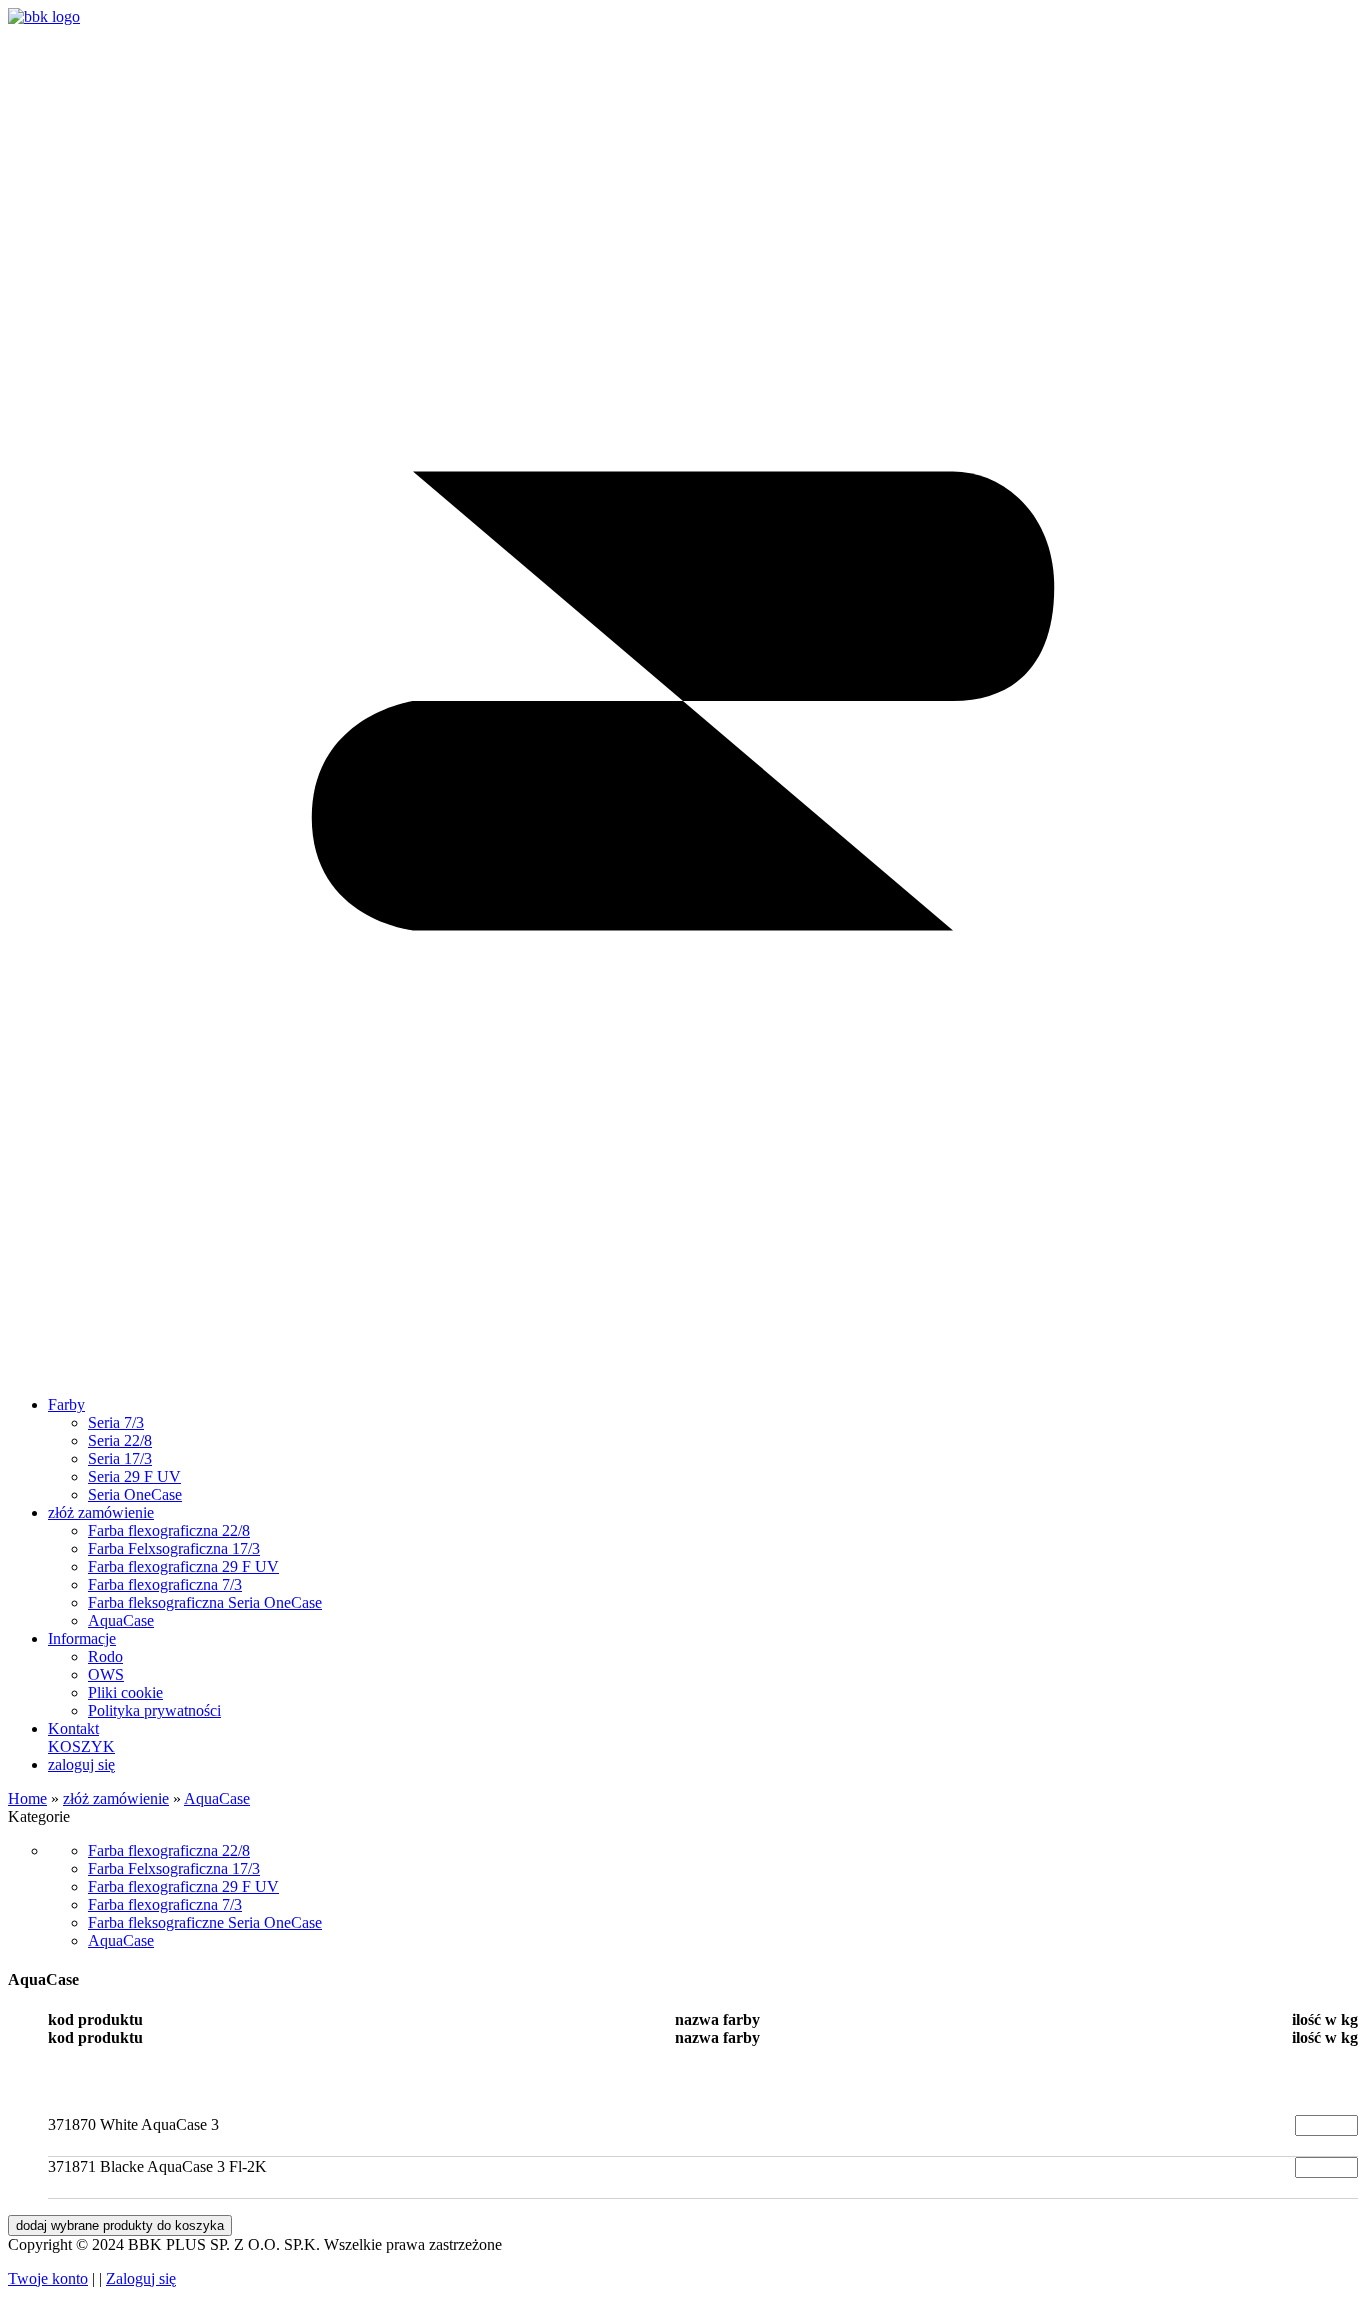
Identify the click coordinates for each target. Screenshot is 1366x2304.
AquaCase (121, 1620)
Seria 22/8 (120, 1440)
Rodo (105, 1656)
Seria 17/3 (120, 1458)
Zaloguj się (141, 2278)
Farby (66, 1404)
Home (27, 1798)
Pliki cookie (125, 1692)
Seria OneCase (135, 1494)
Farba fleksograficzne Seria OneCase (205, 1922)
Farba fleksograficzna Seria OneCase (205, 1602)
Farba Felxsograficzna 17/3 (174, 1548)
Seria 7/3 (116, 1422)
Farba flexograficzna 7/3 (165, 1584)
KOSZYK (81, 1746)
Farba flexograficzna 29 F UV (183, 1566)
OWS (106, 1674)
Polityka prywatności (154, 1710)
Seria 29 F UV (134, 1476)
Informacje (82, 1638)
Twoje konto (48, 2278)
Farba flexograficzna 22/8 (169, 1530)
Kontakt (73, 1728)
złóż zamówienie (101, 1512)
